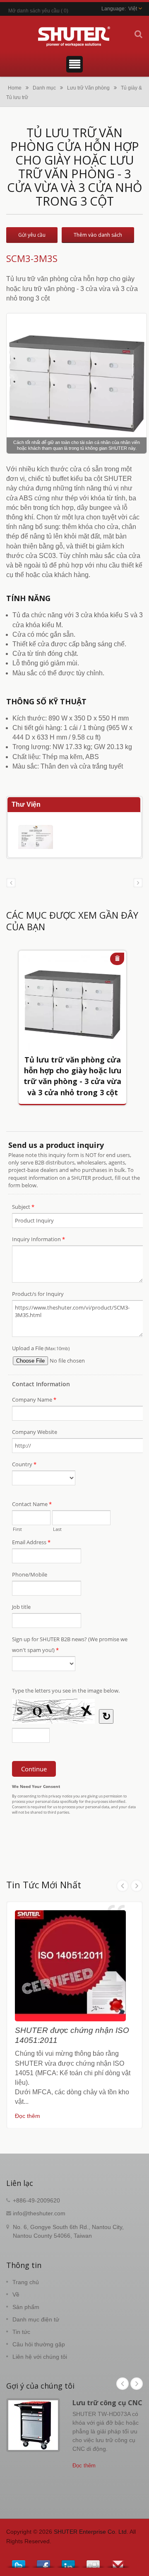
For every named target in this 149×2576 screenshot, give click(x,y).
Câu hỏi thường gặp (39, 2344)
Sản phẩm (26, 2307)
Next (137, 1886)
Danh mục (44, 88)
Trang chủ (26, 2282)
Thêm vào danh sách (98, 235)
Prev (123, 1886)
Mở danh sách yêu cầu (34, 11)
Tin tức (21, 2332)
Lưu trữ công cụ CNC (107, 2403)
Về (16, 2295)
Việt (133, 9)
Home (15, 88)
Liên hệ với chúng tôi (40, 2357)
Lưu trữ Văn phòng (88, 88)
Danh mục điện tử (36, 2319)
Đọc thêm (28, 2116)
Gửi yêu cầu (32, 235)
